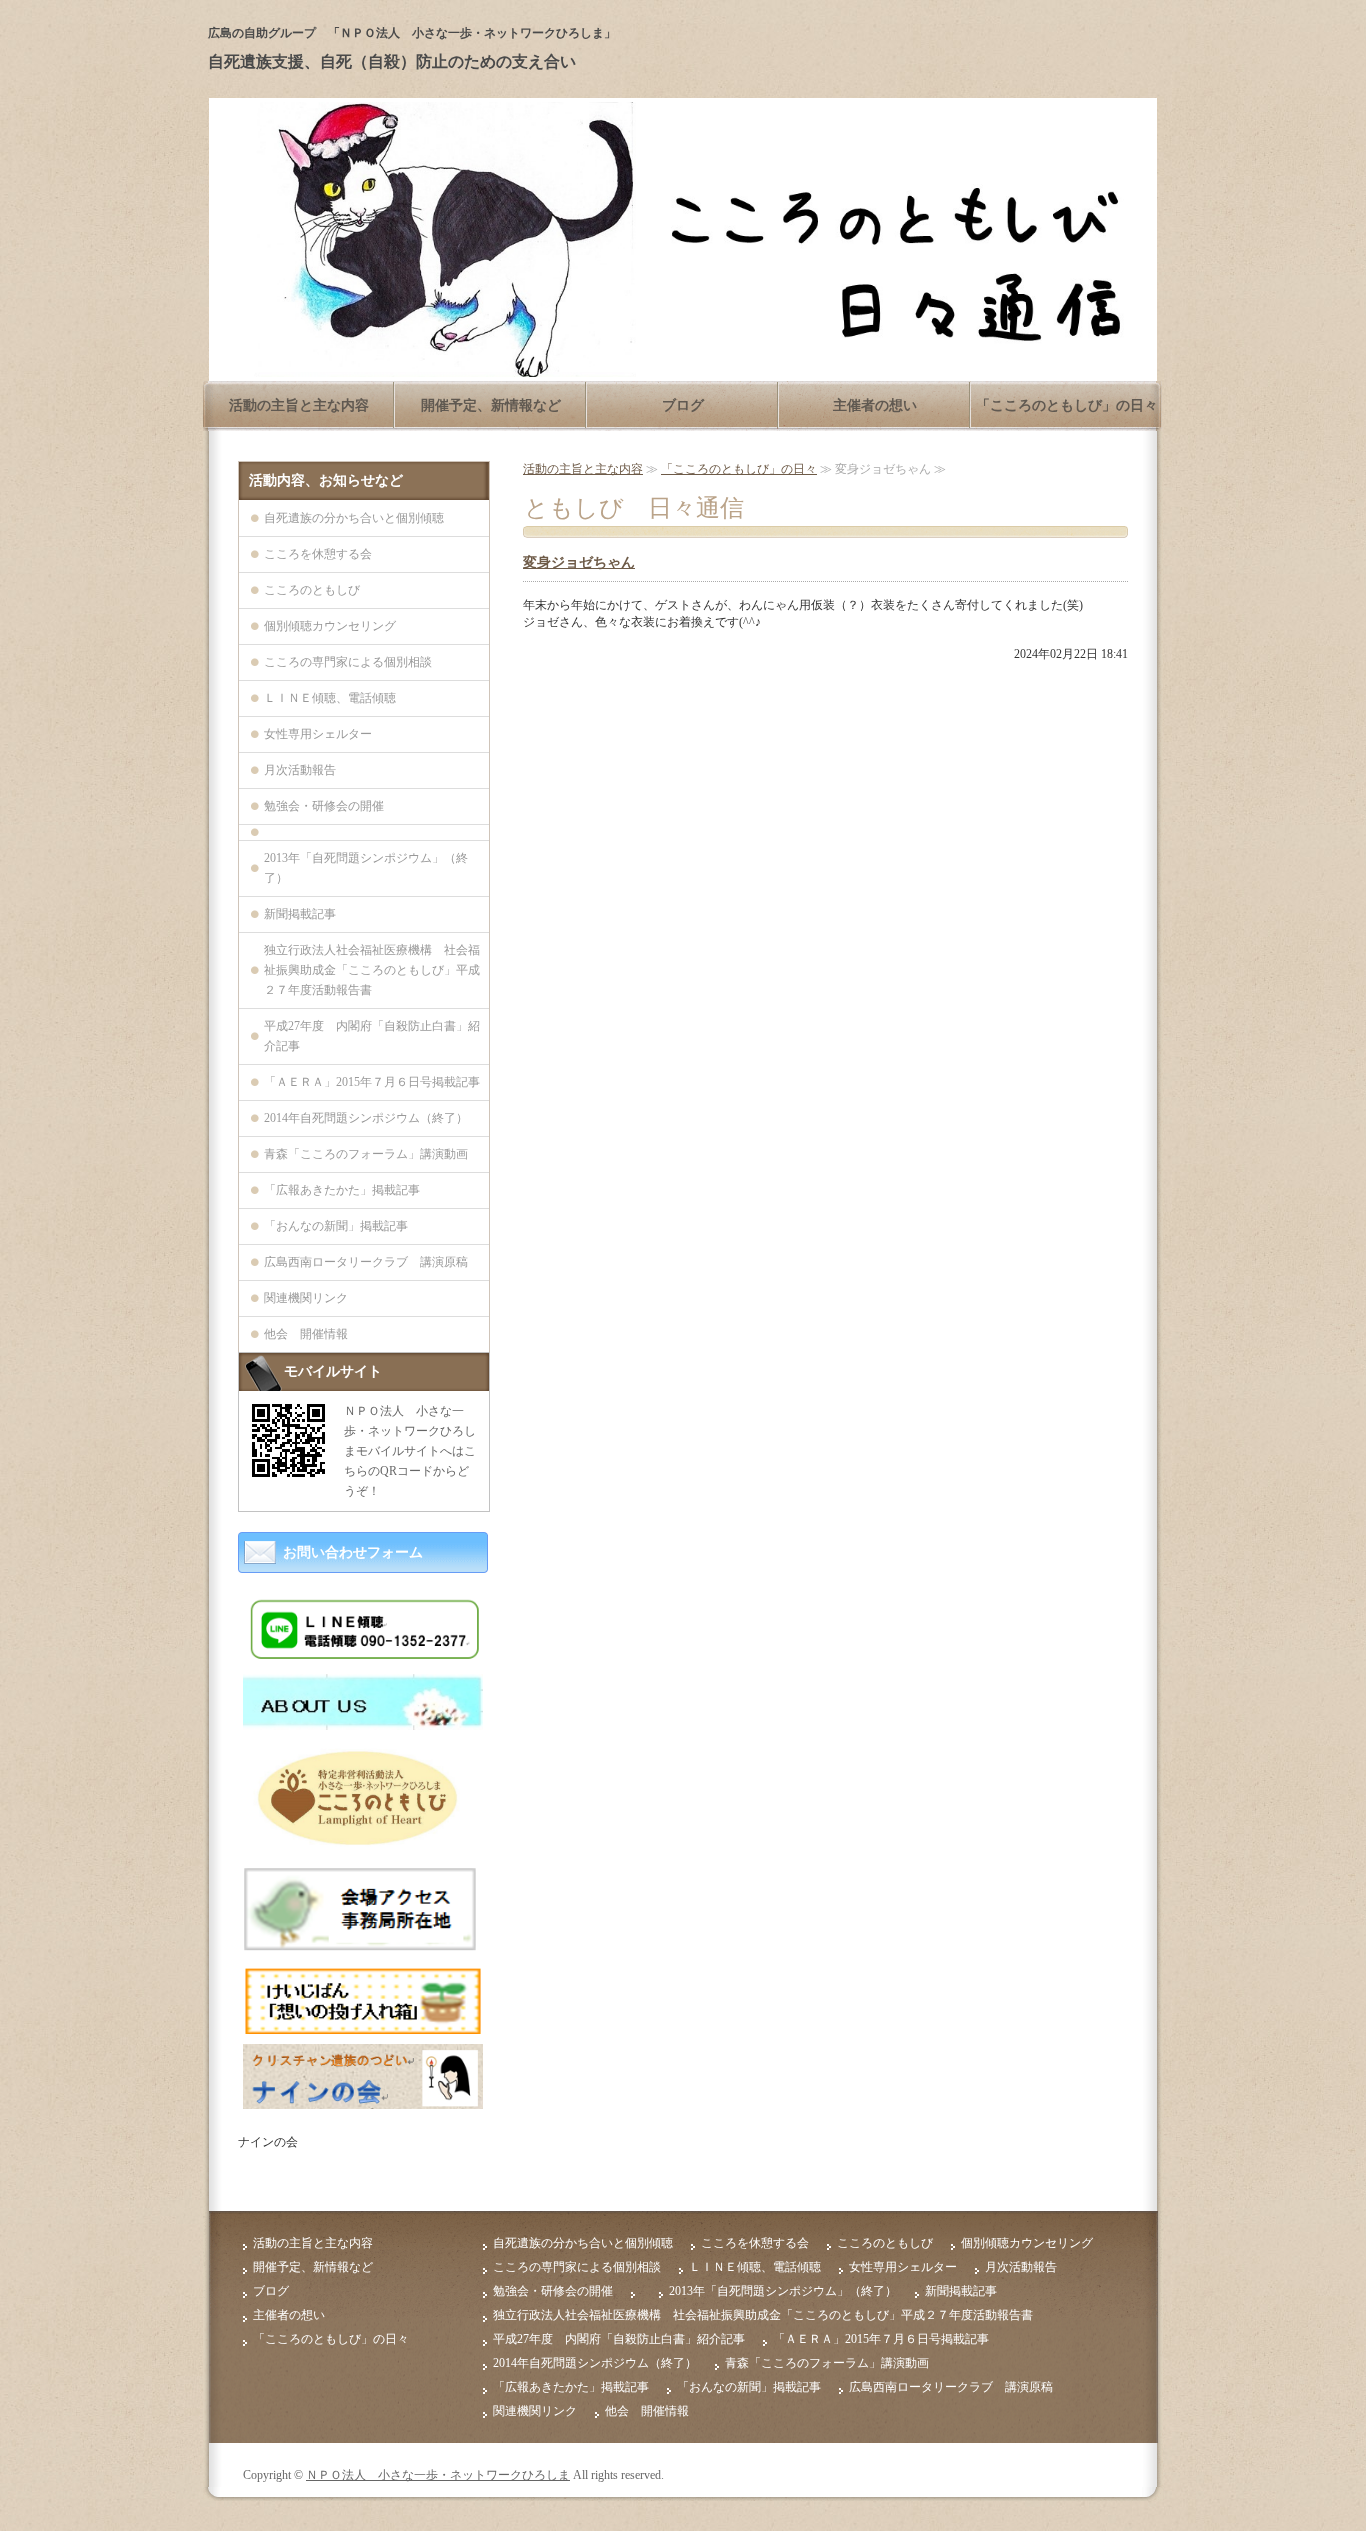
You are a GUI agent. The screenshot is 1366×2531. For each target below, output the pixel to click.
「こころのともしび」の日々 (1067, 405)
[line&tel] (363, 1656)
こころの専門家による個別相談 (348, 662)
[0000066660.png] (363, 1947)
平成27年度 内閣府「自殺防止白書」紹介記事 (372, 1036)
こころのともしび (312, 590)
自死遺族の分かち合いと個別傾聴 (354, 518)
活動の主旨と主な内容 (299, 405)
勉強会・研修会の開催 (324, 806)
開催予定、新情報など (491, 405)
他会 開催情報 (306, 1334)
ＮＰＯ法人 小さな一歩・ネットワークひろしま (438, 2475)
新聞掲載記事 (300, 914)
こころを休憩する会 (318, 554)
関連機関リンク (306, 1298)
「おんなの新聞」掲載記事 (336, 1226)
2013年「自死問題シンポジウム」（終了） (366, 868)
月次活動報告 (300, 770)
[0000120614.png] (363, 2026)
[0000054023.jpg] (363, 1722)
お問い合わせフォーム (353, 1552)
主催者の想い (875, 405)
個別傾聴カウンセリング (330, 626)
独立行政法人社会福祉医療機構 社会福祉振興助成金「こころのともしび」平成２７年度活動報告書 (372, 970)
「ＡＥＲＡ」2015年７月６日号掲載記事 (372, 1082)
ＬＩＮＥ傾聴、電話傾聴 (330, 698)
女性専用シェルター (318, 734)
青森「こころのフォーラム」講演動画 (366, 1154)
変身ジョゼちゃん (579, 562)
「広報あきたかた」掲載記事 (342, 1190)
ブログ (683, 405)
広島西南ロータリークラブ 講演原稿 (366, 1262)
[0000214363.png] (363, 2101)
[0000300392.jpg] (363, 1844)
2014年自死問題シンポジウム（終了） (366, 1118)
